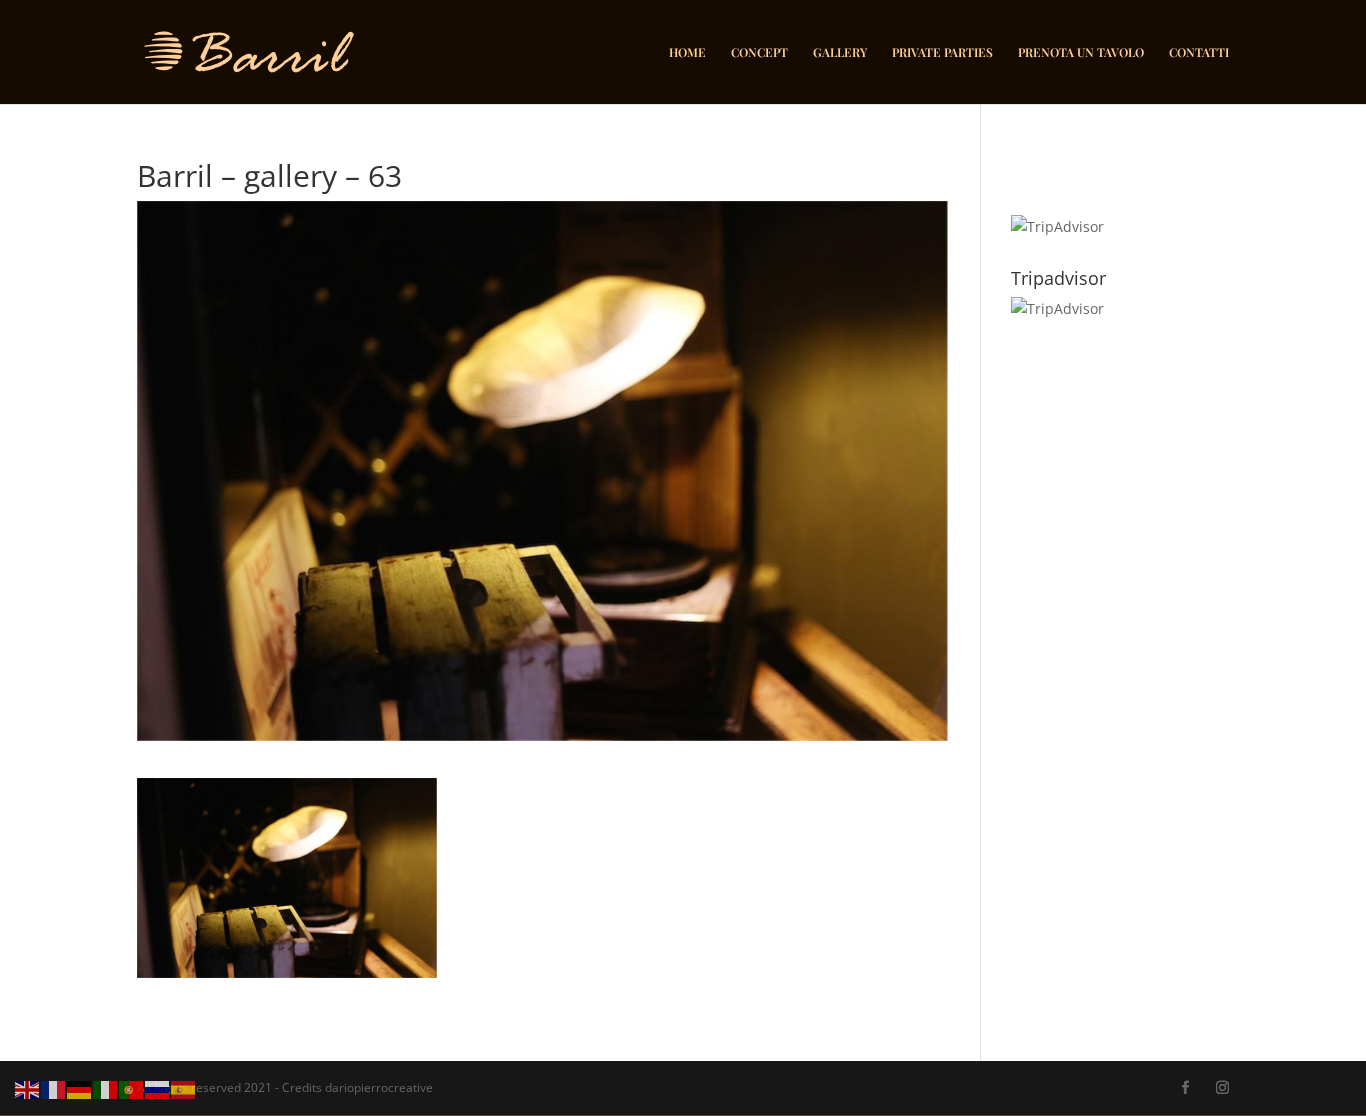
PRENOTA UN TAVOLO (1081, 52)
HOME (687, 52)
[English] (28, 1088)
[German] (80, 1088)
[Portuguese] (132, 1088)
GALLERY (840, 52)
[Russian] (158, 1088)
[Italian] (106, 1088)
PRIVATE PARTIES (942, 52)
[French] (54, 1088)
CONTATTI (1199, 52)
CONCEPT (759, 52)
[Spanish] (184, 1088)
